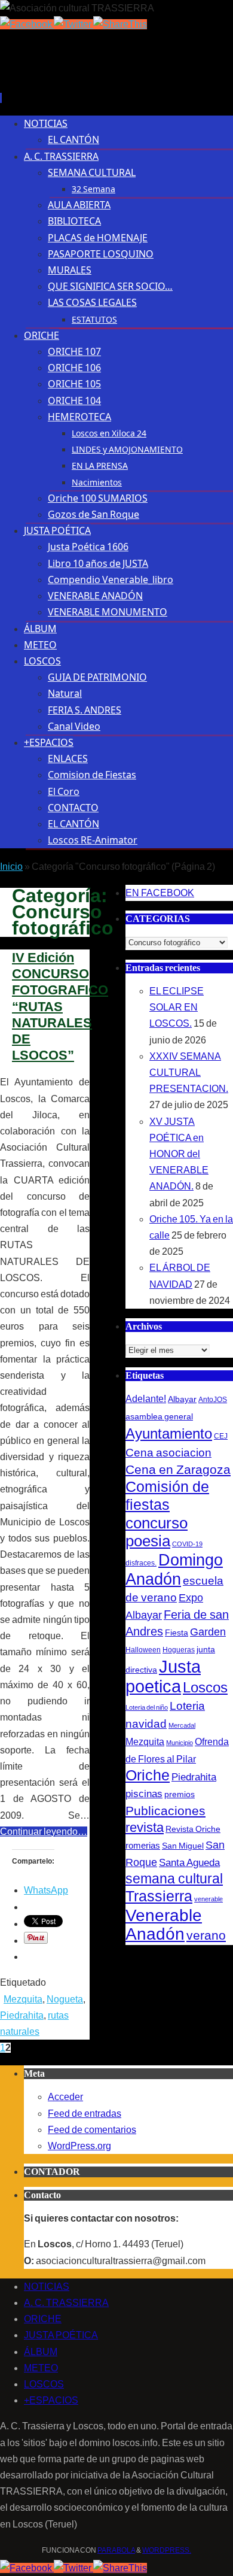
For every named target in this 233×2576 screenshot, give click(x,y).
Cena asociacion (168, 1452)
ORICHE (43, 2319)
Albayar (182, 1399)
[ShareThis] (120, 24)
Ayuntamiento (169, 1433)
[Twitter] (73, 24)
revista (145, 1828)
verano (206, 1935)
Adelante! (146, 1398)
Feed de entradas (85, 2114)
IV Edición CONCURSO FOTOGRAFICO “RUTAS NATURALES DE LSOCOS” (60, 1006)
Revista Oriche (193, 1829)
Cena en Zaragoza (178, 1469)
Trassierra (159, 1896)
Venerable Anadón (164, 1924)
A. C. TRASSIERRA (66, 2303)
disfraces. (141, 1563)
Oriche (148, 1775)
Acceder (65, 2097)
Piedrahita (22, 2015)
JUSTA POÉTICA (61, 2335)
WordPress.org (79, 2146)
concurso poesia (157, 1532)
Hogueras (179, 1650)
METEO (41, 2368)
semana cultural (174, 1879)
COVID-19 (187, 1544)
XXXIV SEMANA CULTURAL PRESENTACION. (189, 1072)
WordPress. (167, 2550)
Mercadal (182, 1725)
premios (180, 1794)
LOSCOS (44, 2384)
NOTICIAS (47, 2287)
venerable (209, 1899)
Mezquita (23, 1999)
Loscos (205, 1687)
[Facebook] (27, 24)
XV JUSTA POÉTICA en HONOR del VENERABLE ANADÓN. (179, 1154)
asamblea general (159, 1416)
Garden (208, 1632)
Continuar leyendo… (44, 1832)
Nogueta (65, 1999)
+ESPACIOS (51, 2400)
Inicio (11, 867)
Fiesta (177, 1633)
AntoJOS (213, 1400)
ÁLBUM (41, 2352)
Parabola (116, 2550)
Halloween (143, 1650)
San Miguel (183, 1846)
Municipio (180, 1743)
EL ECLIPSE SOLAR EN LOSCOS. (177, 1007)
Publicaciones (165, 1811)
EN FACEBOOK (160, 893)
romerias (143, 1845)
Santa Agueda (189, 1863)
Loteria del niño (147, 1707)
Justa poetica (163, 1676)
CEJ (221, 1436)
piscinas (144, 1794)
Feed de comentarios (92, 2130)
